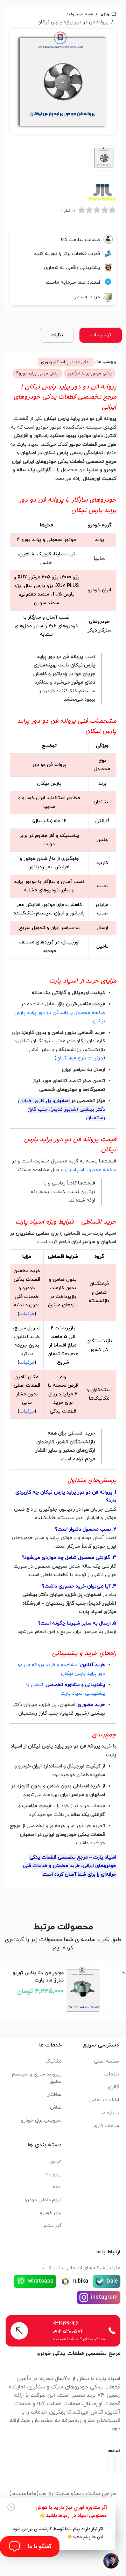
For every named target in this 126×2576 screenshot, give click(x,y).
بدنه (57, 2187)
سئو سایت (68, 2494)
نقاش (56, 2107)
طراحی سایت (101, 2494)
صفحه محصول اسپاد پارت (89, 1170)
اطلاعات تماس (104, 2100)
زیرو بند (53, 2174)
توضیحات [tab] (101, 335)
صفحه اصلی (106, 2061)
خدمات (112, 2074)
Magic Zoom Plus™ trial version (41, 37)
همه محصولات (79, 14)
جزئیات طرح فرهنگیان (80, 1058)
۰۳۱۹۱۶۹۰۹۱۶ (65, 2323)
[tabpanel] (63, 102)
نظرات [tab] (57, 335)
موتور (56, 2161)
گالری (113, 2087)
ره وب (46, 2494)
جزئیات (27, 1314)
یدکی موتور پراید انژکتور (90, 373)
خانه (105, 15)
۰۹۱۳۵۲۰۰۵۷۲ (68, 2332)
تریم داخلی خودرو (43, 2200)
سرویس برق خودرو (41, 2120)
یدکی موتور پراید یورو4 (37, 373)
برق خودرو (51, 2213)
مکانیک (54, 2061)
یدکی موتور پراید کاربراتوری (66, 362)
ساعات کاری (106, 2126)
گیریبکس (51, 2226)
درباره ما (110, 2113)
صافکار (54, 2095)
